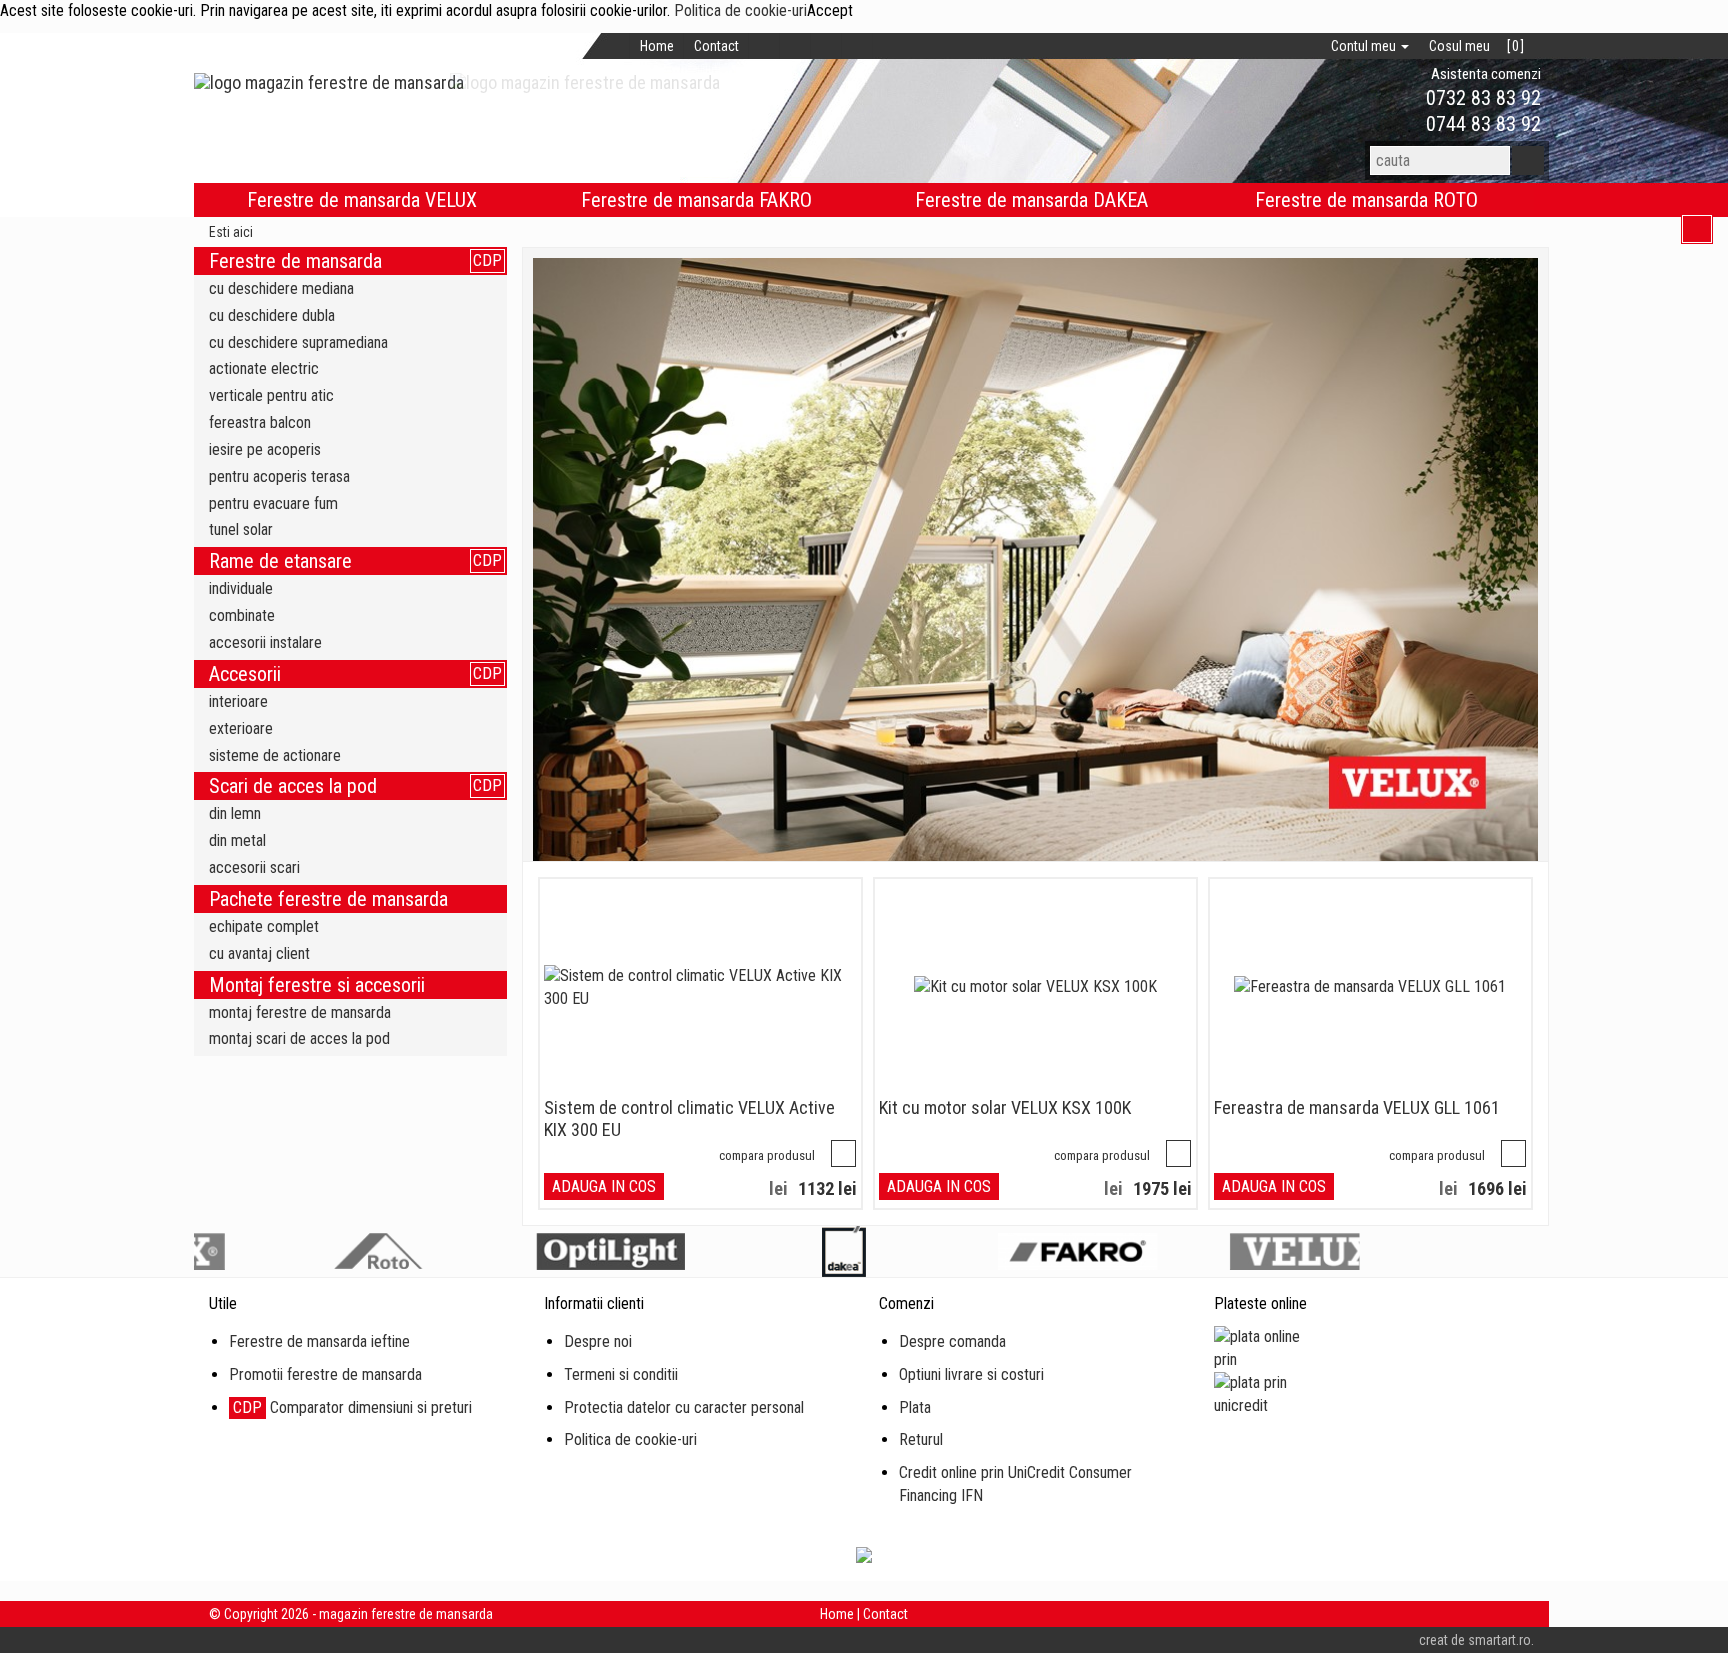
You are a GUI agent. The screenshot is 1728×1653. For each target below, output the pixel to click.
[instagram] (826, 46)
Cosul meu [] (1476, 46)
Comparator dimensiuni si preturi (352, 1407)
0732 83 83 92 (1481, 98)
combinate (242, 615)
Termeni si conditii (621, 1374)
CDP (487, 260)
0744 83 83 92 (1481, 124)
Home (657, 46)
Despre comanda (952, 1341)
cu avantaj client (259, 953)
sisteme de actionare (275, 755)
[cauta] (1528, 160)
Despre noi (598, 1341)
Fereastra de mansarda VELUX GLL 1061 (1357, 1107)
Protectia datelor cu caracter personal (684, 1407)
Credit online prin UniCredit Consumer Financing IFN (1015, 1484)
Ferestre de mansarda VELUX (362, 200)
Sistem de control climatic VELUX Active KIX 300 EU (689, 1118)
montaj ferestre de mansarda (300, 1012)
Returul (921, 1439)
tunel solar (241, 529)
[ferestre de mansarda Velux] (1036, 559)
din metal (237, 840)
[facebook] (764, 46)
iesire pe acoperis (265, 449)
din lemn (235, 813)
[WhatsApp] (1392, 98)
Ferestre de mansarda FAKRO (696, 200)
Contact (716, 46)
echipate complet (264, 926)
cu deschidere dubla (272, 315)
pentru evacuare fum (273, 503)
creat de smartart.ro (1475, 1640)
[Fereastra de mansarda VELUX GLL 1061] (1370, 987)
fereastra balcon (260, 422)
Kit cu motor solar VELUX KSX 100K (1005, 1107)
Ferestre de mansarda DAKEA (1031, 200)
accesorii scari (254, 867)
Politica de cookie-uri (740, 10)
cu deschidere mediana (281, 288)
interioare (238, 701)
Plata (915, 1407)
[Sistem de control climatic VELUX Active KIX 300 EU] (700, 988)
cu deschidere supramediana (298, 342)
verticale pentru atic (271, 395)
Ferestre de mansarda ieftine (319, 1341)
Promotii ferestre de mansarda (325, 1374)
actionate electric (264, 368)
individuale (241, 588)
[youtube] (857, 46)
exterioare (241, 728)
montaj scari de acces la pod (299, 1038)
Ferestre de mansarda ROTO (1366, 200)
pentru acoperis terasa (279, 476)
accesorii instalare (265, 642)
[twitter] (795, 46)
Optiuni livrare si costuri (971, 1374)
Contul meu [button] (1365, 46)
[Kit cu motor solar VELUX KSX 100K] (1035, 987)
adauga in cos (604, 1186)
